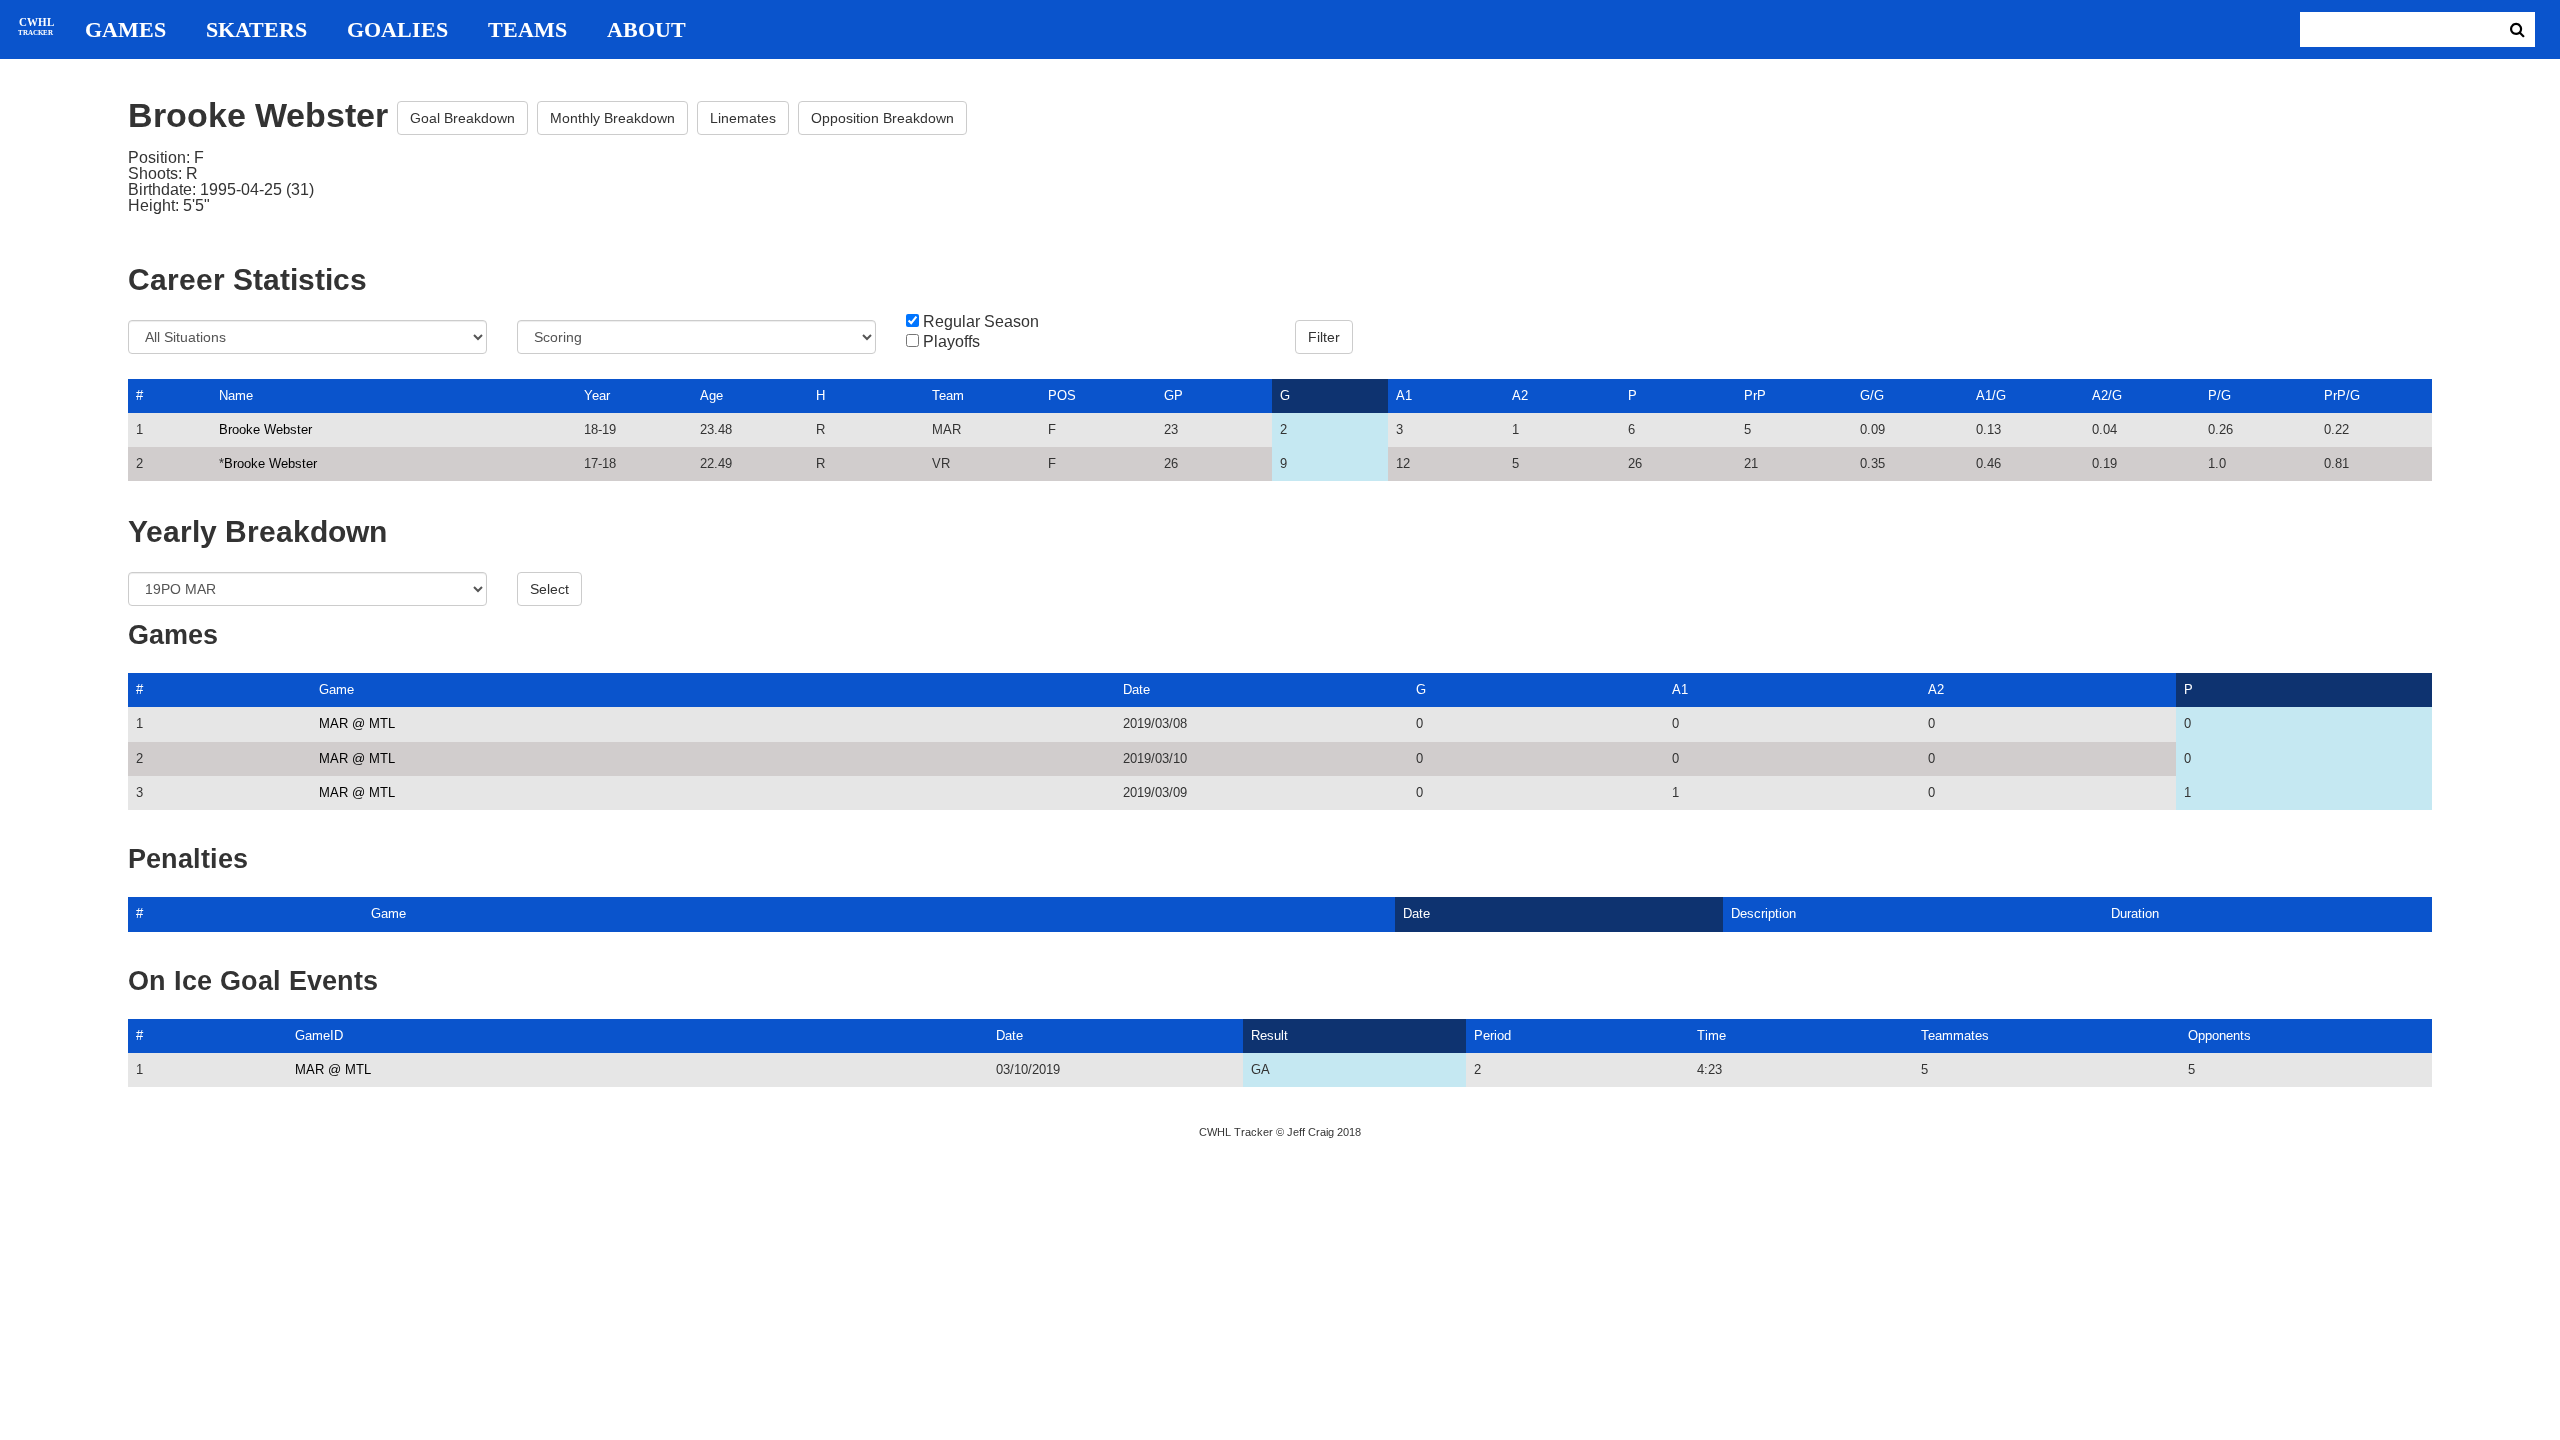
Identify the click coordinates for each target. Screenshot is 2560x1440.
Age (711, 395)
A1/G (1991, 395)
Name (236, 395)
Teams (527, 30)
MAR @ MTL (357, 723)
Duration (2135, 913)
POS (1062, 395)
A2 (1520, 395)
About (646, 30)
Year (597, 395)
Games (125, 30)
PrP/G (2342, 395)
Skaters (256, 30)
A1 (1404, 395)
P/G (2219, 395)
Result (1269, 1035)
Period (1492, 1035)
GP (1173, 395)
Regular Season (981, 322)
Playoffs (951, 342)
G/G (1872, 395)
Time (1711, 1035)
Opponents (2219, 1035)
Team (948, 395)
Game (336, 689)
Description (1763, 913)
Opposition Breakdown (882, 118)
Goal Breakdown (462, 118)
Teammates (1955, 1035)
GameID (319, 1035)
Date (1136, 689)
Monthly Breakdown (612, 118)
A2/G (2107, 395)
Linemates (743, 118)
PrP (1755, 395)
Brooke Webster (265, 429)
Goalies (397, 30)
